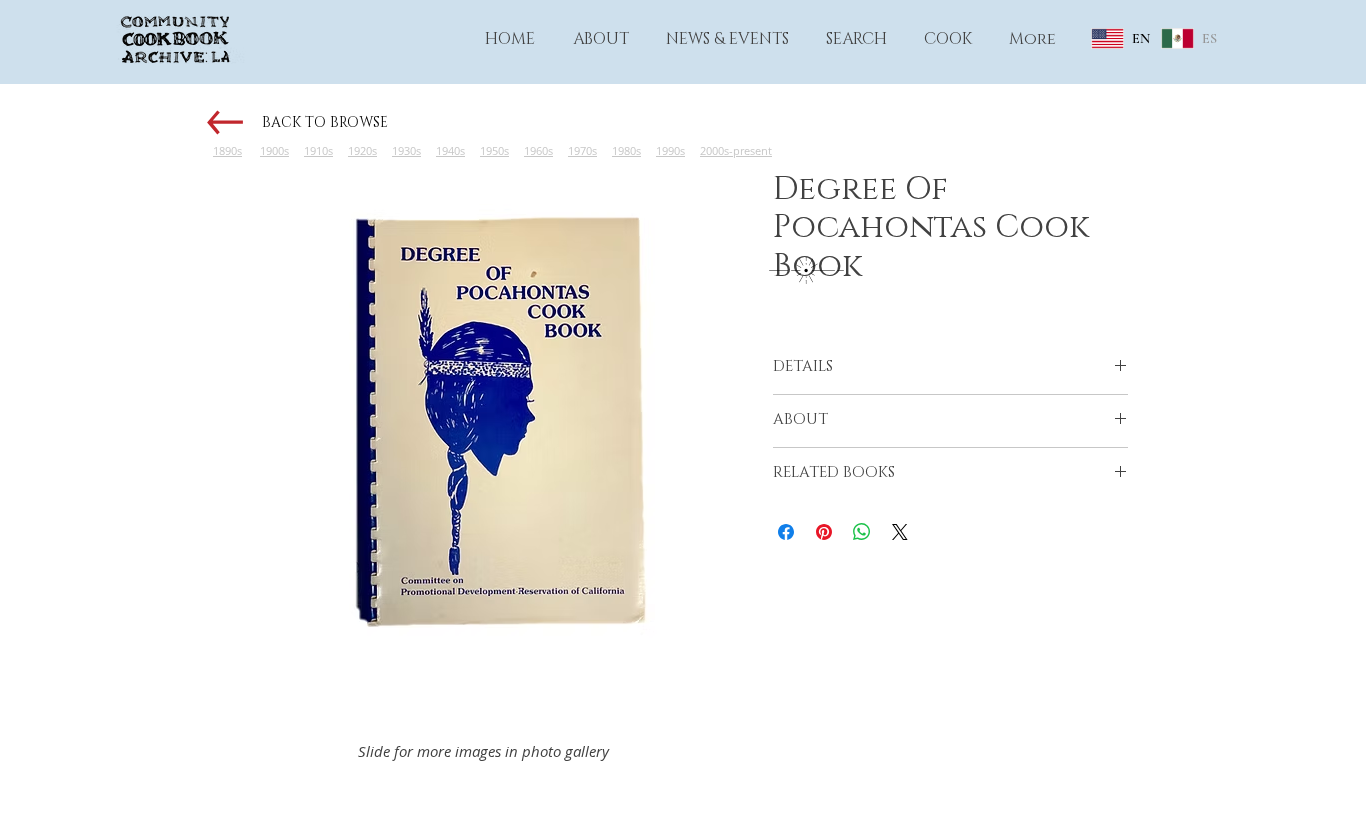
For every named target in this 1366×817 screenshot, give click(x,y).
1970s (582, 150)
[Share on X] (900, 532)
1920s (362, 150)
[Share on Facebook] (786, 532)
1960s (538, 150)
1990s (670, 150)
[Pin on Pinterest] (824, 532)
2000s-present (736, 150)
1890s (227, 150)
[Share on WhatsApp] (862, 532)
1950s (494, 150)
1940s (450, 150)
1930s (406, 150)
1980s (626, 150)
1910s (318, 150)
